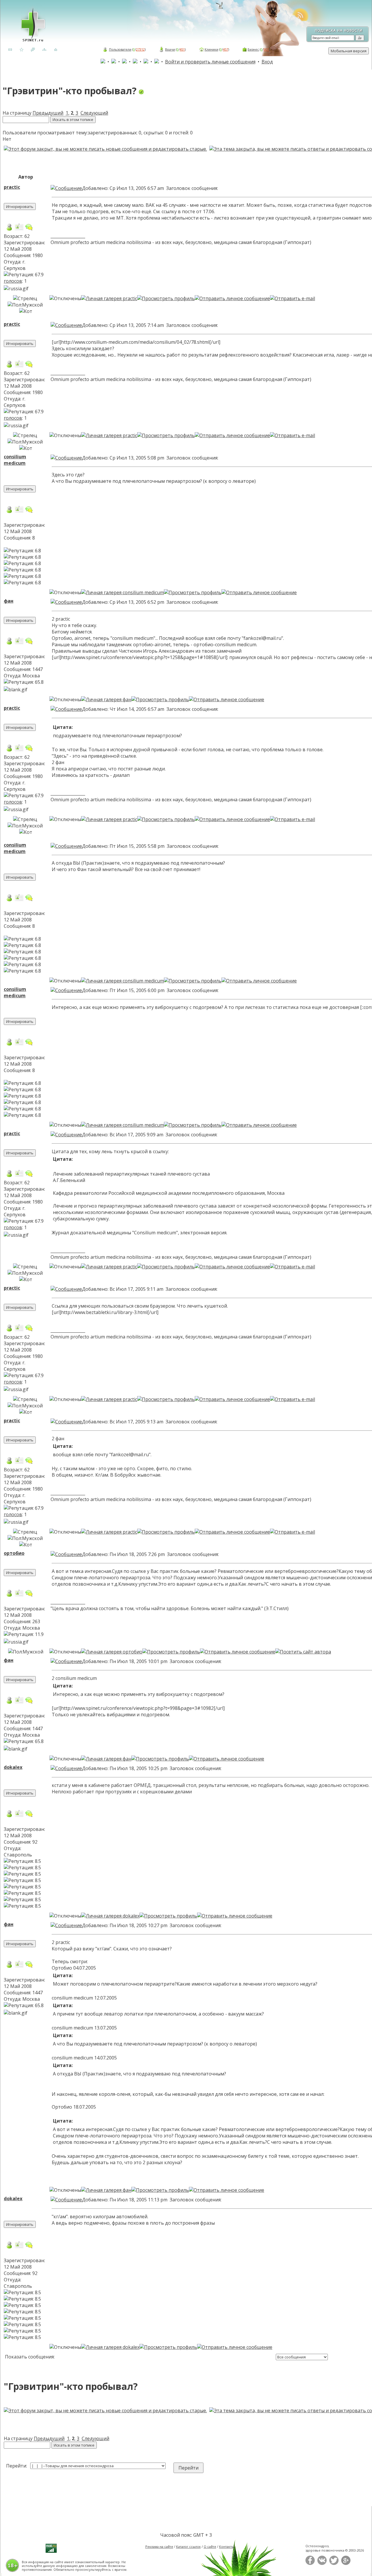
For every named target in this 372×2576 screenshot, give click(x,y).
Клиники (211, 49)
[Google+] (346, 2564)
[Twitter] (334, 2564)
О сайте (210, 2546)
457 (226, 49)
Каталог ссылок (188, 2546)
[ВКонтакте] (322, 2564)
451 (182, 49)
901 (266, 49)
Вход (267, 62)
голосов (13, 281)
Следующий (94, 113)
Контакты (227, 2546)
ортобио (14, 1553)
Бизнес (253, 49)
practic (12, 187)
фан (9, 601)
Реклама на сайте (159, 2546)
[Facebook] (310, 2564)
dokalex (13, 1767)
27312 (140, 49)
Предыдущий (48, 113)
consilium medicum (15, 460)
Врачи (170, 49)
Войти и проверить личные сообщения (210, 62)
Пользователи (120, 49)
